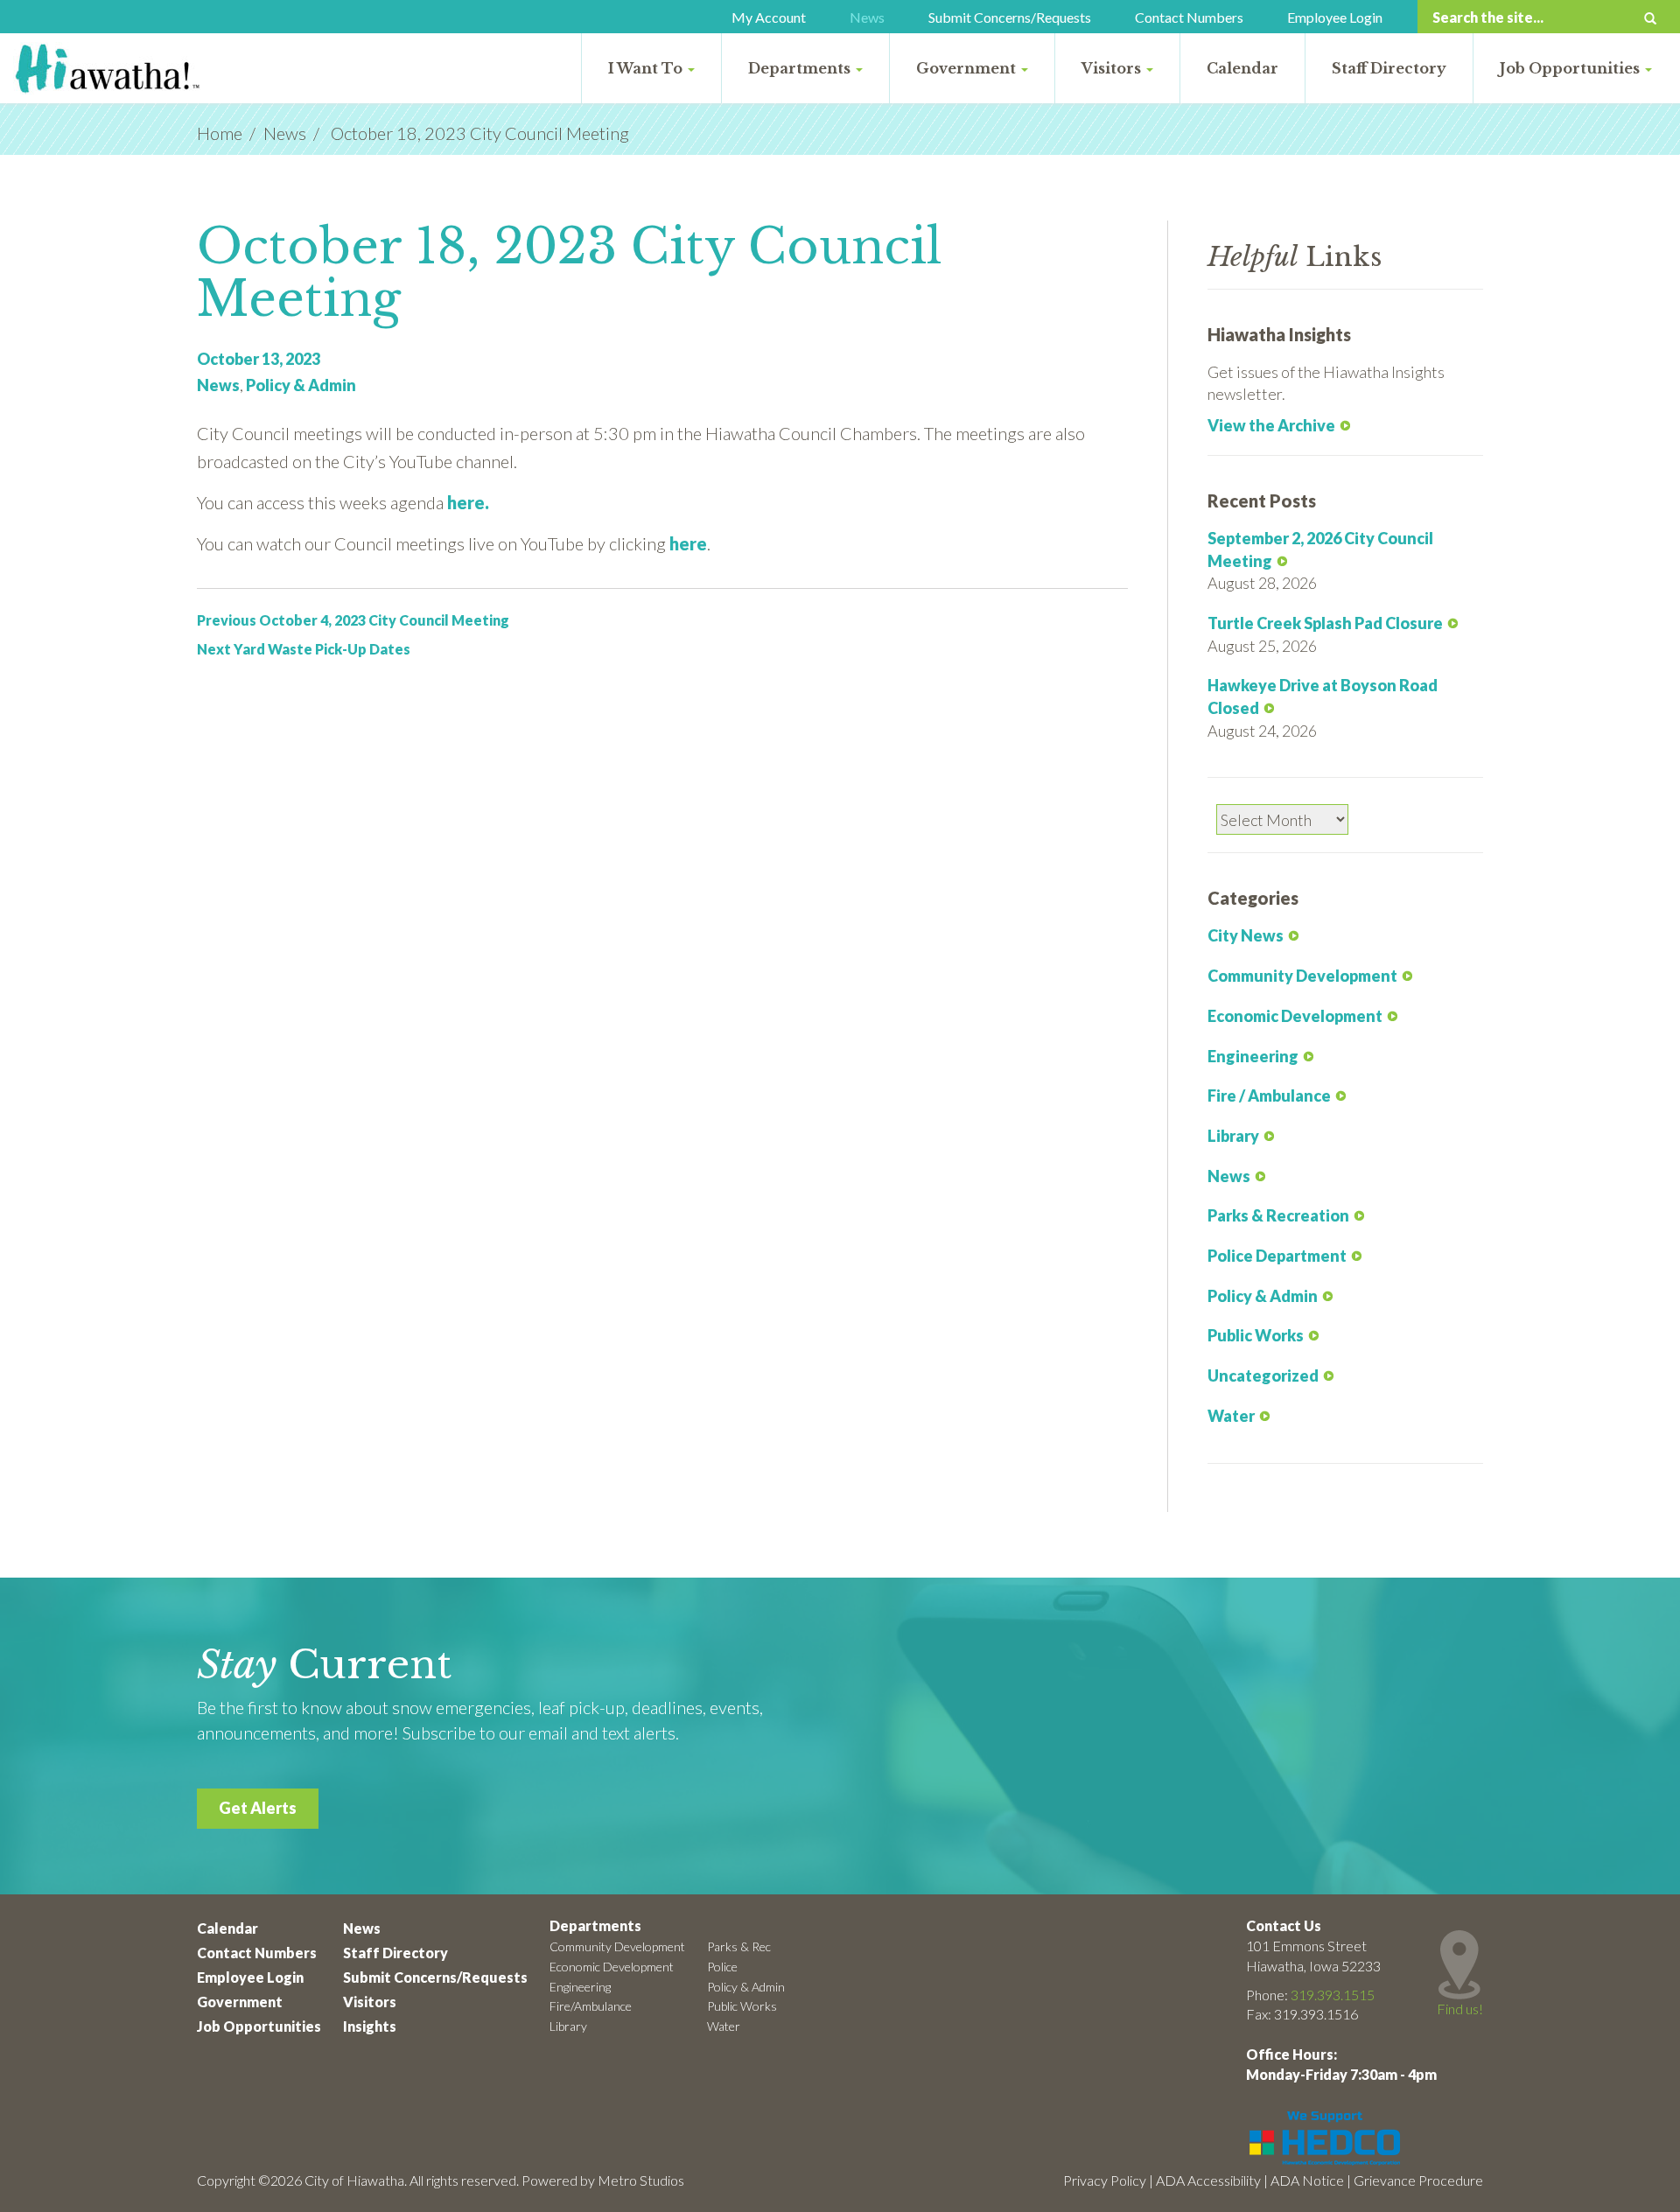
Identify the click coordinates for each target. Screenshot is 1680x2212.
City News (1246, 935)
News (867, 17)
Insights (370, 2026)
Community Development (1302, 976)
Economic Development (1295, 1016)
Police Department (1277, 1256)
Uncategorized (1263, 1375)
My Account (769, 17)
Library (1233, 1136)
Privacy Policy (1105, 2180)
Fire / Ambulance (1269, 1095)
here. (468, 502)
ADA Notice (1307, 2180)
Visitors (1113, 68)
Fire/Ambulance (591, 2006)
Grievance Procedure (1418, 2180)
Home (220, 133)
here (688, 543)
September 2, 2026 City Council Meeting (1320, 549)
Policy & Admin (301, 385)
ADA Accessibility (1208, 2180)
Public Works (1256, 1335)
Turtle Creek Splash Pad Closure (1325, 623)
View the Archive (1271, 425)
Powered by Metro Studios (603, 2180)
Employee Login (1335, 17)
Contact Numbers (1189, 17)
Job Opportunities (1571, 68)
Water (1231, 1416)
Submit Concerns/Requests (1010, 17)
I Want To (647, 68)
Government (968, 68)
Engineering (1253, 1056)
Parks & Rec (739, 1946)
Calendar (1242, 68)
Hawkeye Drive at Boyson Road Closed (1323, 696)
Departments (801, 68)
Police (722, 1967)
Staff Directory (1389, 68)
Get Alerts (258, 1808)
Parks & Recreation (1278, 1215)
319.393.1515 (1333, 1995)
